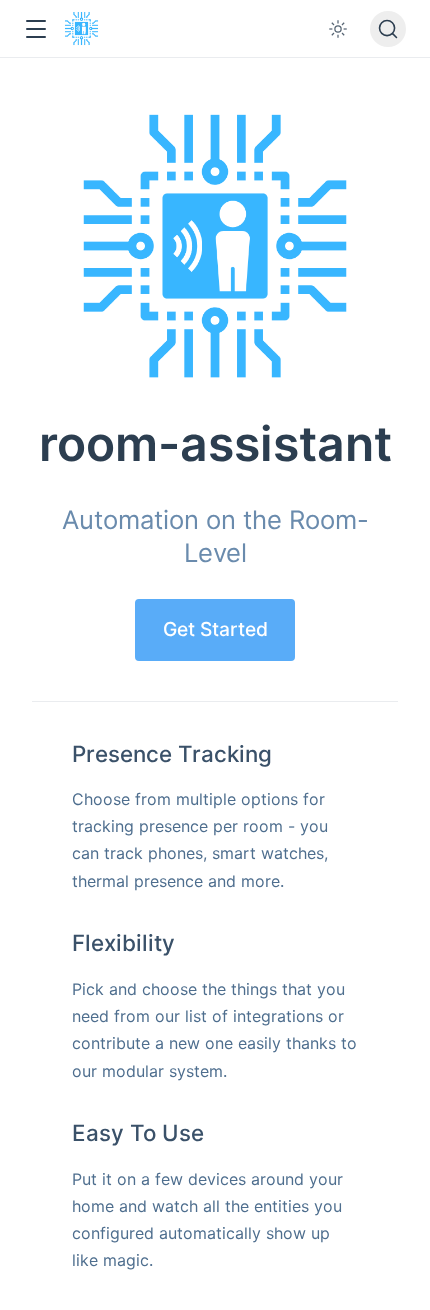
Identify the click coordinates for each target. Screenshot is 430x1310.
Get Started (215, 629)
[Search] (388, 29)
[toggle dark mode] (338, 29)
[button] (35, 29)
